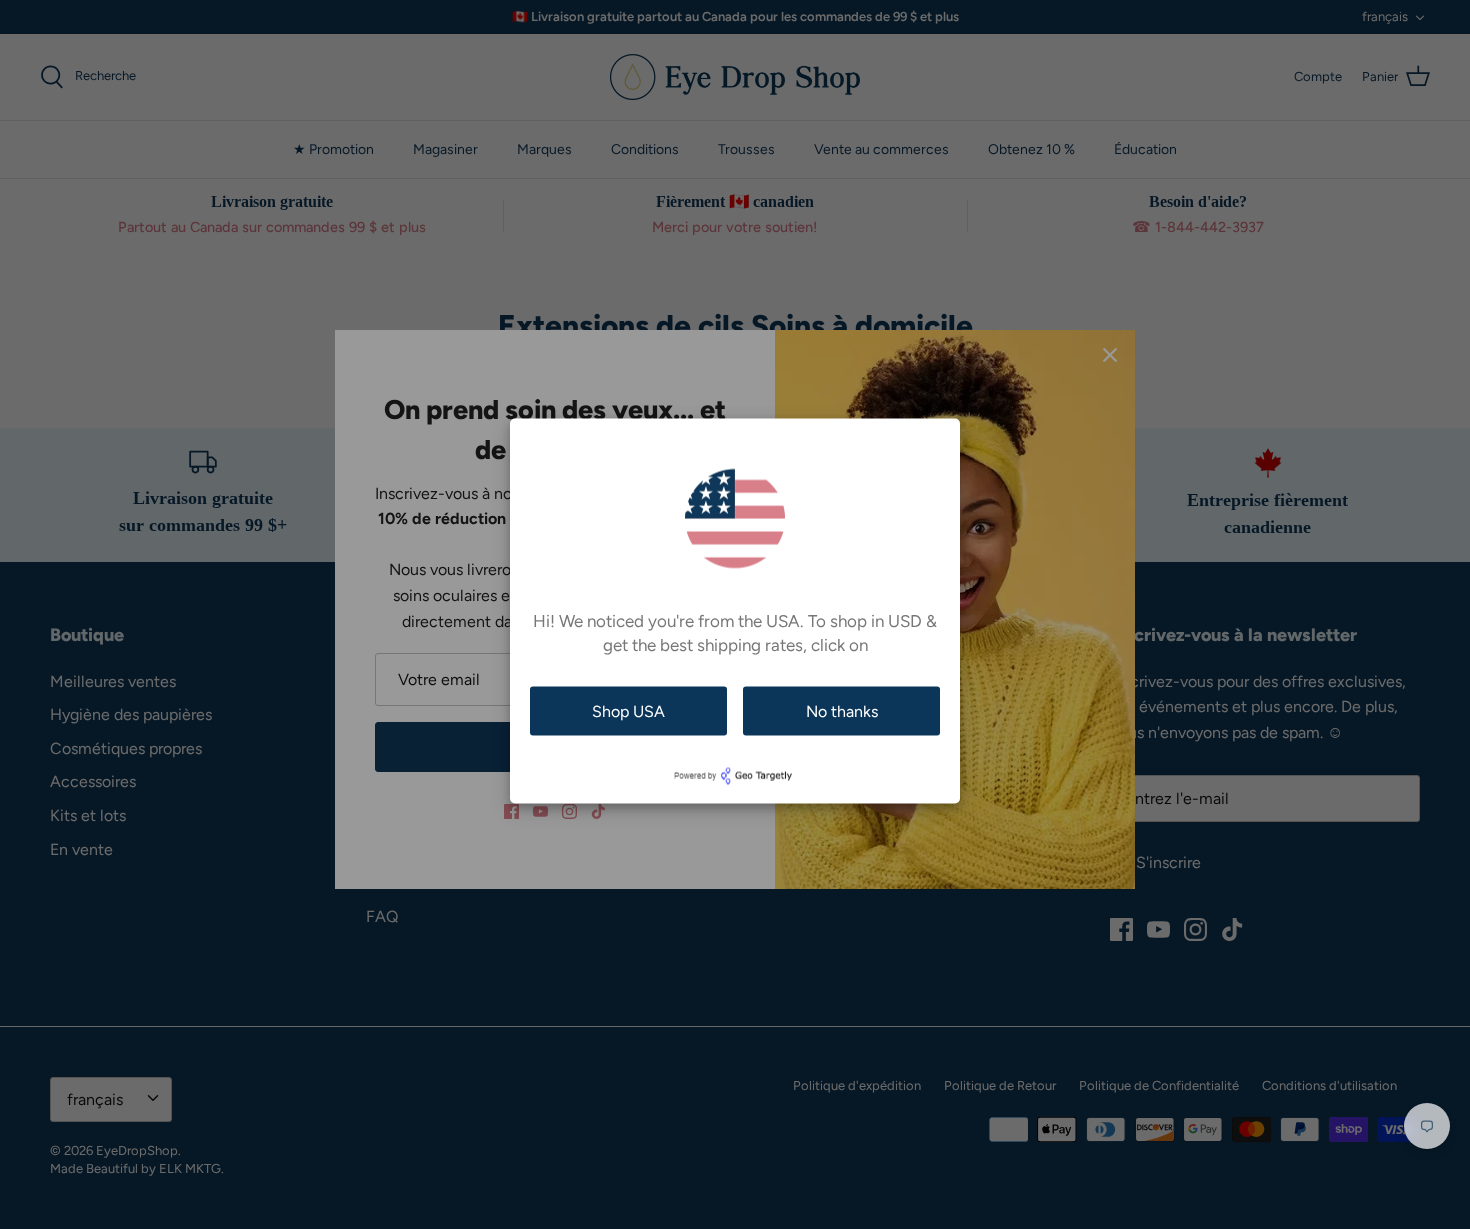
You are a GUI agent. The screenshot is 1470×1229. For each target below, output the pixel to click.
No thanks (842, 710)
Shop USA (628, 710)
